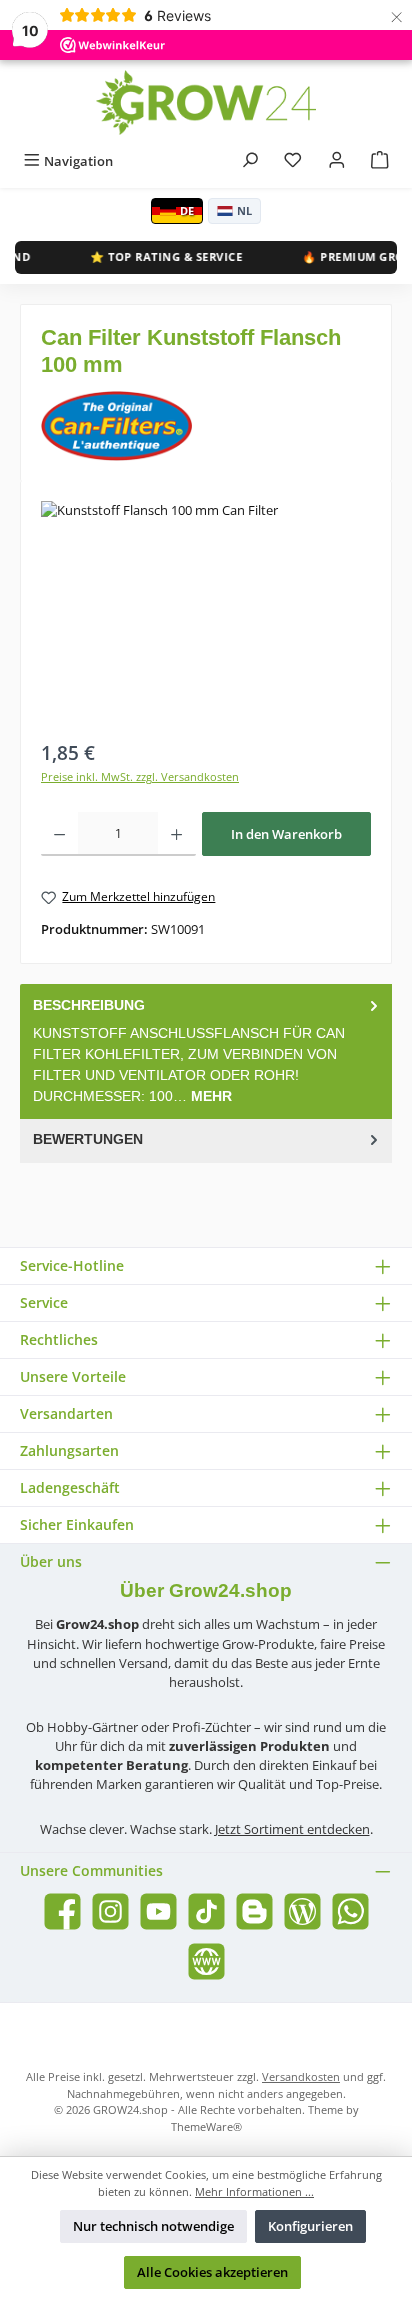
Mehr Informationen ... (254, 2191)
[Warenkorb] (380, 161)
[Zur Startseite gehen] (206, 102)
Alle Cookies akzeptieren (212, 2272)
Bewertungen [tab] (88, 1139)
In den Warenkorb (286, 834)
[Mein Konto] (337, 161)
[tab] (206, 1051)
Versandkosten (301, 2076)
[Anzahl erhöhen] (176, 834)
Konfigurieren (310, 2226)
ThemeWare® (206, 2126)
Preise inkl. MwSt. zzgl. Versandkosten (140, 776)
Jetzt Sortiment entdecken (292, 1829)
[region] (206, 613)
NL (244, 210)
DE (187, 210)
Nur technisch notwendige (153, 2226)
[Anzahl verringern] (59, 834)
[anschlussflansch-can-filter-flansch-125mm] (206, 613)
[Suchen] (250, 161)
